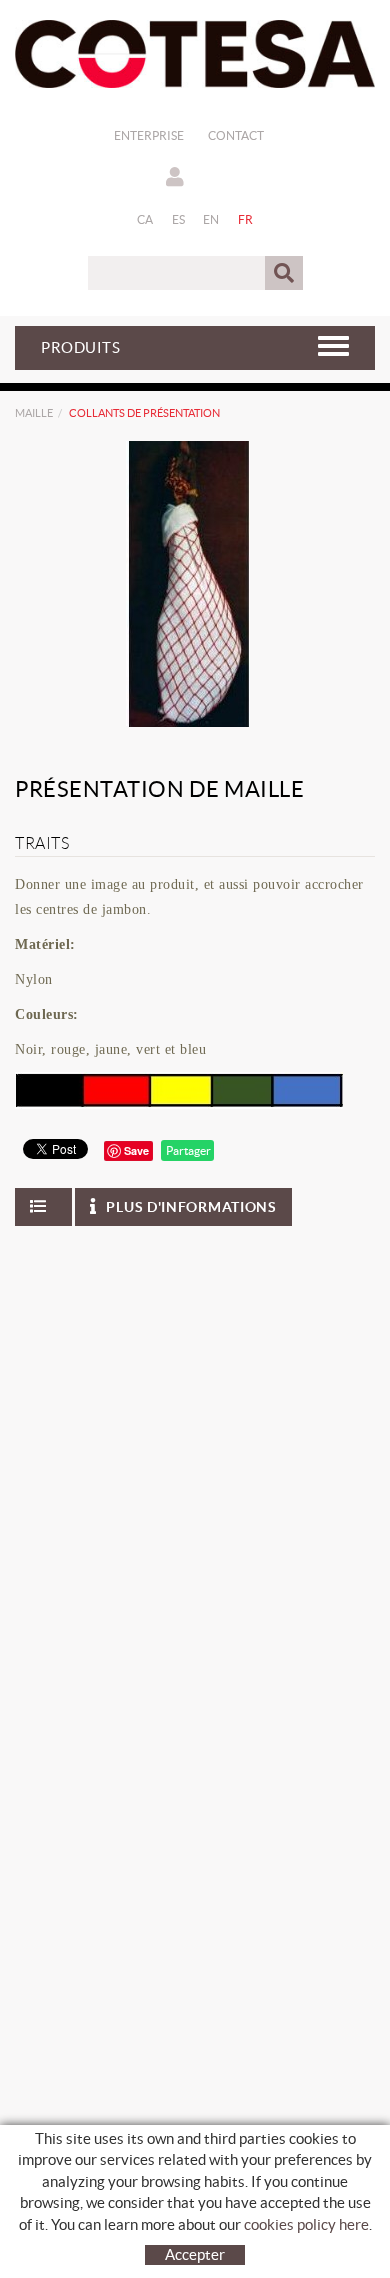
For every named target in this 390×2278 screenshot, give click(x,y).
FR (246, 219)
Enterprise (149, 135)
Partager (187, 1150)
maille (34, 413)
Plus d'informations (191, 1207)
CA (145, 219)
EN (211, 219)
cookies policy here (306, 2224)
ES (179, 219)
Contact (236, 135)
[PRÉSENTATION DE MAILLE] (187, 584)
